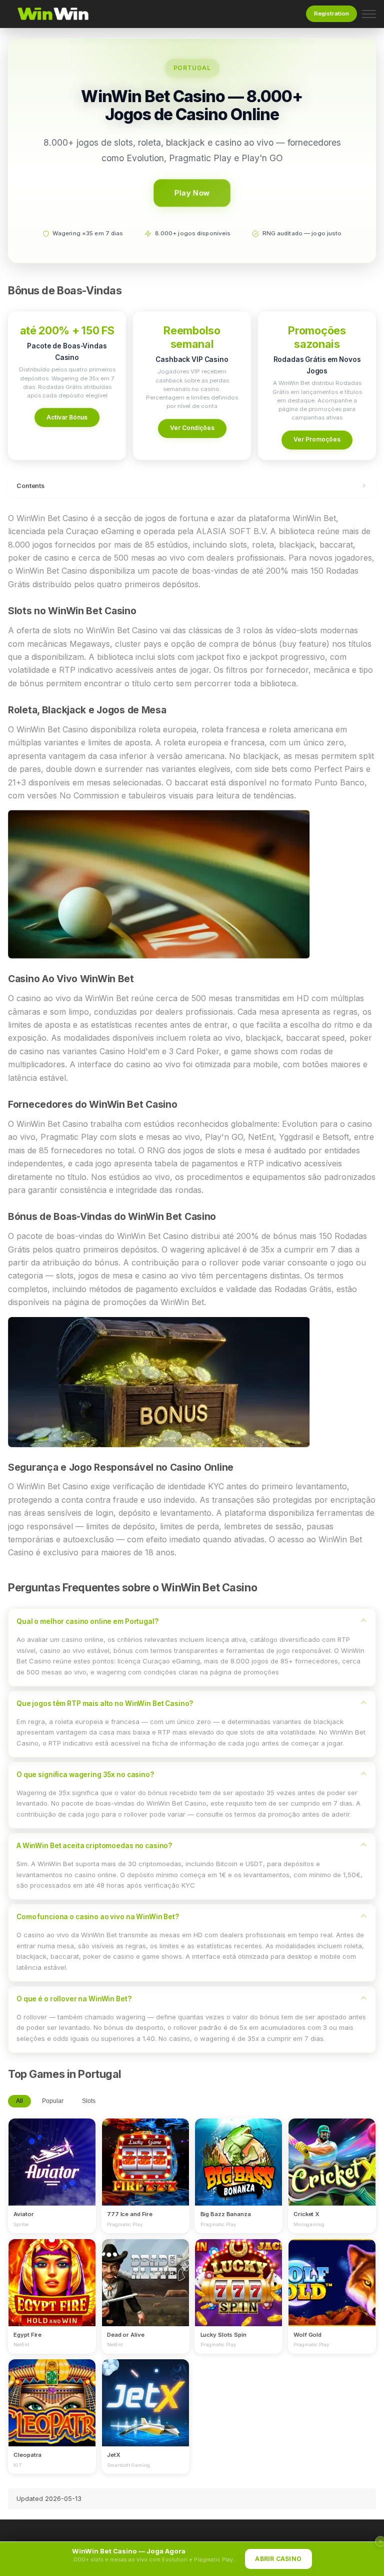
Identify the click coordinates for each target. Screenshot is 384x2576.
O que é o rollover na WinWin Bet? (74, 1999)
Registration (331, 14)
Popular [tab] (53, 2101)
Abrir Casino (278, 2559)
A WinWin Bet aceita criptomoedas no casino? (94, 1846)
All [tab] (19, 2101)
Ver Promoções (317, 439)
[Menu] (369, 14)
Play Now (192, 193)
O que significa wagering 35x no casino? (85, 1775)
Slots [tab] (89, 2101)
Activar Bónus (67, 417)
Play (52, 2153)
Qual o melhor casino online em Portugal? (87, 1621)
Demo (52, 2172)
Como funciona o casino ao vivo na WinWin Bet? (98, 1917)
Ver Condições (192, 428)
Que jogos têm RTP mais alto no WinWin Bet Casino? (105, 1703)
